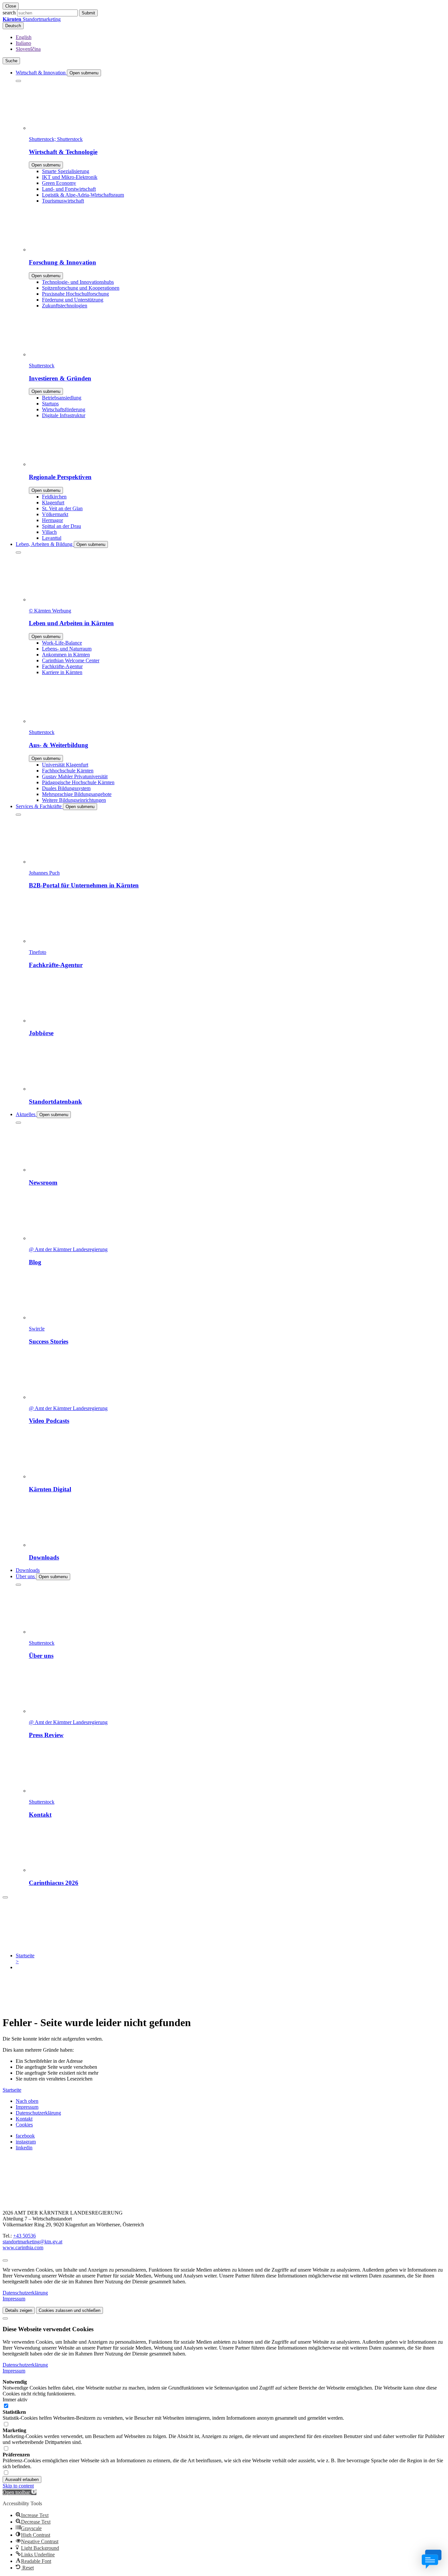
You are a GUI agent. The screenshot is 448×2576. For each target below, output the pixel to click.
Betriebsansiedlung (62, 398)
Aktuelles (26, 1114)
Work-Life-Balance (62, 643)
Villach (49, 532)
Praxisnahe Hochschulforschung (75, 294)
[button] (20, 2492)
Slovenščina (28, 49)
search (9, 13)
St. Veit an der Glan (62, 508)
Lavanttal (52, 538)
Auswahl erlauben (22, 2479)
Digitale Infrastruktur (64, 415)
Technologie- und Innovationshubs (78, 282)
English (24, 37)
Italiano (23, 43)
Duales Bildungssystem (66, 788)
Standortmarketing (32, 19)
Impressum (27, 2107)
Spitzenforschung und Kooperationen (81, 288)
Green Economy (59, 183)
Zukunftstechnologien (65, 306)
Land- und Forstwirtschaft (69, 189)
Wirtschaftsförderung (64, 409)
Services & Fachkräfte (39, 806)
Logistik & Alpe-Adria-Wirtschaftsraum (83, 195)
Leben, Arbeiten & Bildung (45, 544)
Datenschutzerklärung (38, 2113)
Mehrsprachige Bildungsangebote (77, 794)
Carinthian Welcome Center (71, 660)
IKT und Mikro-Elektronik (70, 177)
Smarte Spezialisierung (66, 171)
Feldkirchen (54, 497)
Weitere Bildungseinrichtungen (74, 800)
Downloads (28, 1570)
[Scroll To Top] (5, 2260)
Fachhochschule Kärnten (68, 771)
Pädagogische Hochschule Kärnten (78, 782)
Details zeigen (19, 2310)
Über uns (26, 1576)
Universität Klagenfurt (65, 765)
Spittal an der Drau (61, 526)
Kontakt (24, 2119)
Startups (50, 404)
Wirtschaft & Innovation (41, 73)
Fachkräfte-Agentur (62, 666)
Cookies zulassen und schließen (70, 2310)
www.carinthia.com (23, 2247)
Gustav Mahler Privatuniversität (75, 776)
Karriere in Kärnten (62, 672)
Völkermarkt (55, 514)
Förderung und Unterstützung (73, 300)
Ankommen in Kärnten (66, 655)
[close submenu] (18, 81)
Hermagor (52, 520)
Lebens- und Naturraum (67, 649)
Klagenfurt (53, 503)
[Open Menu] (5, 1897)
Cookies (24, 2125)
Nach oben (27, 2101)
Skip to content (18, 2486)
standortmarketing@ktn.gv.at (32, 2242)
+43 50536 (24, 2236)
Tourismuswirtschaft (63, 201)
